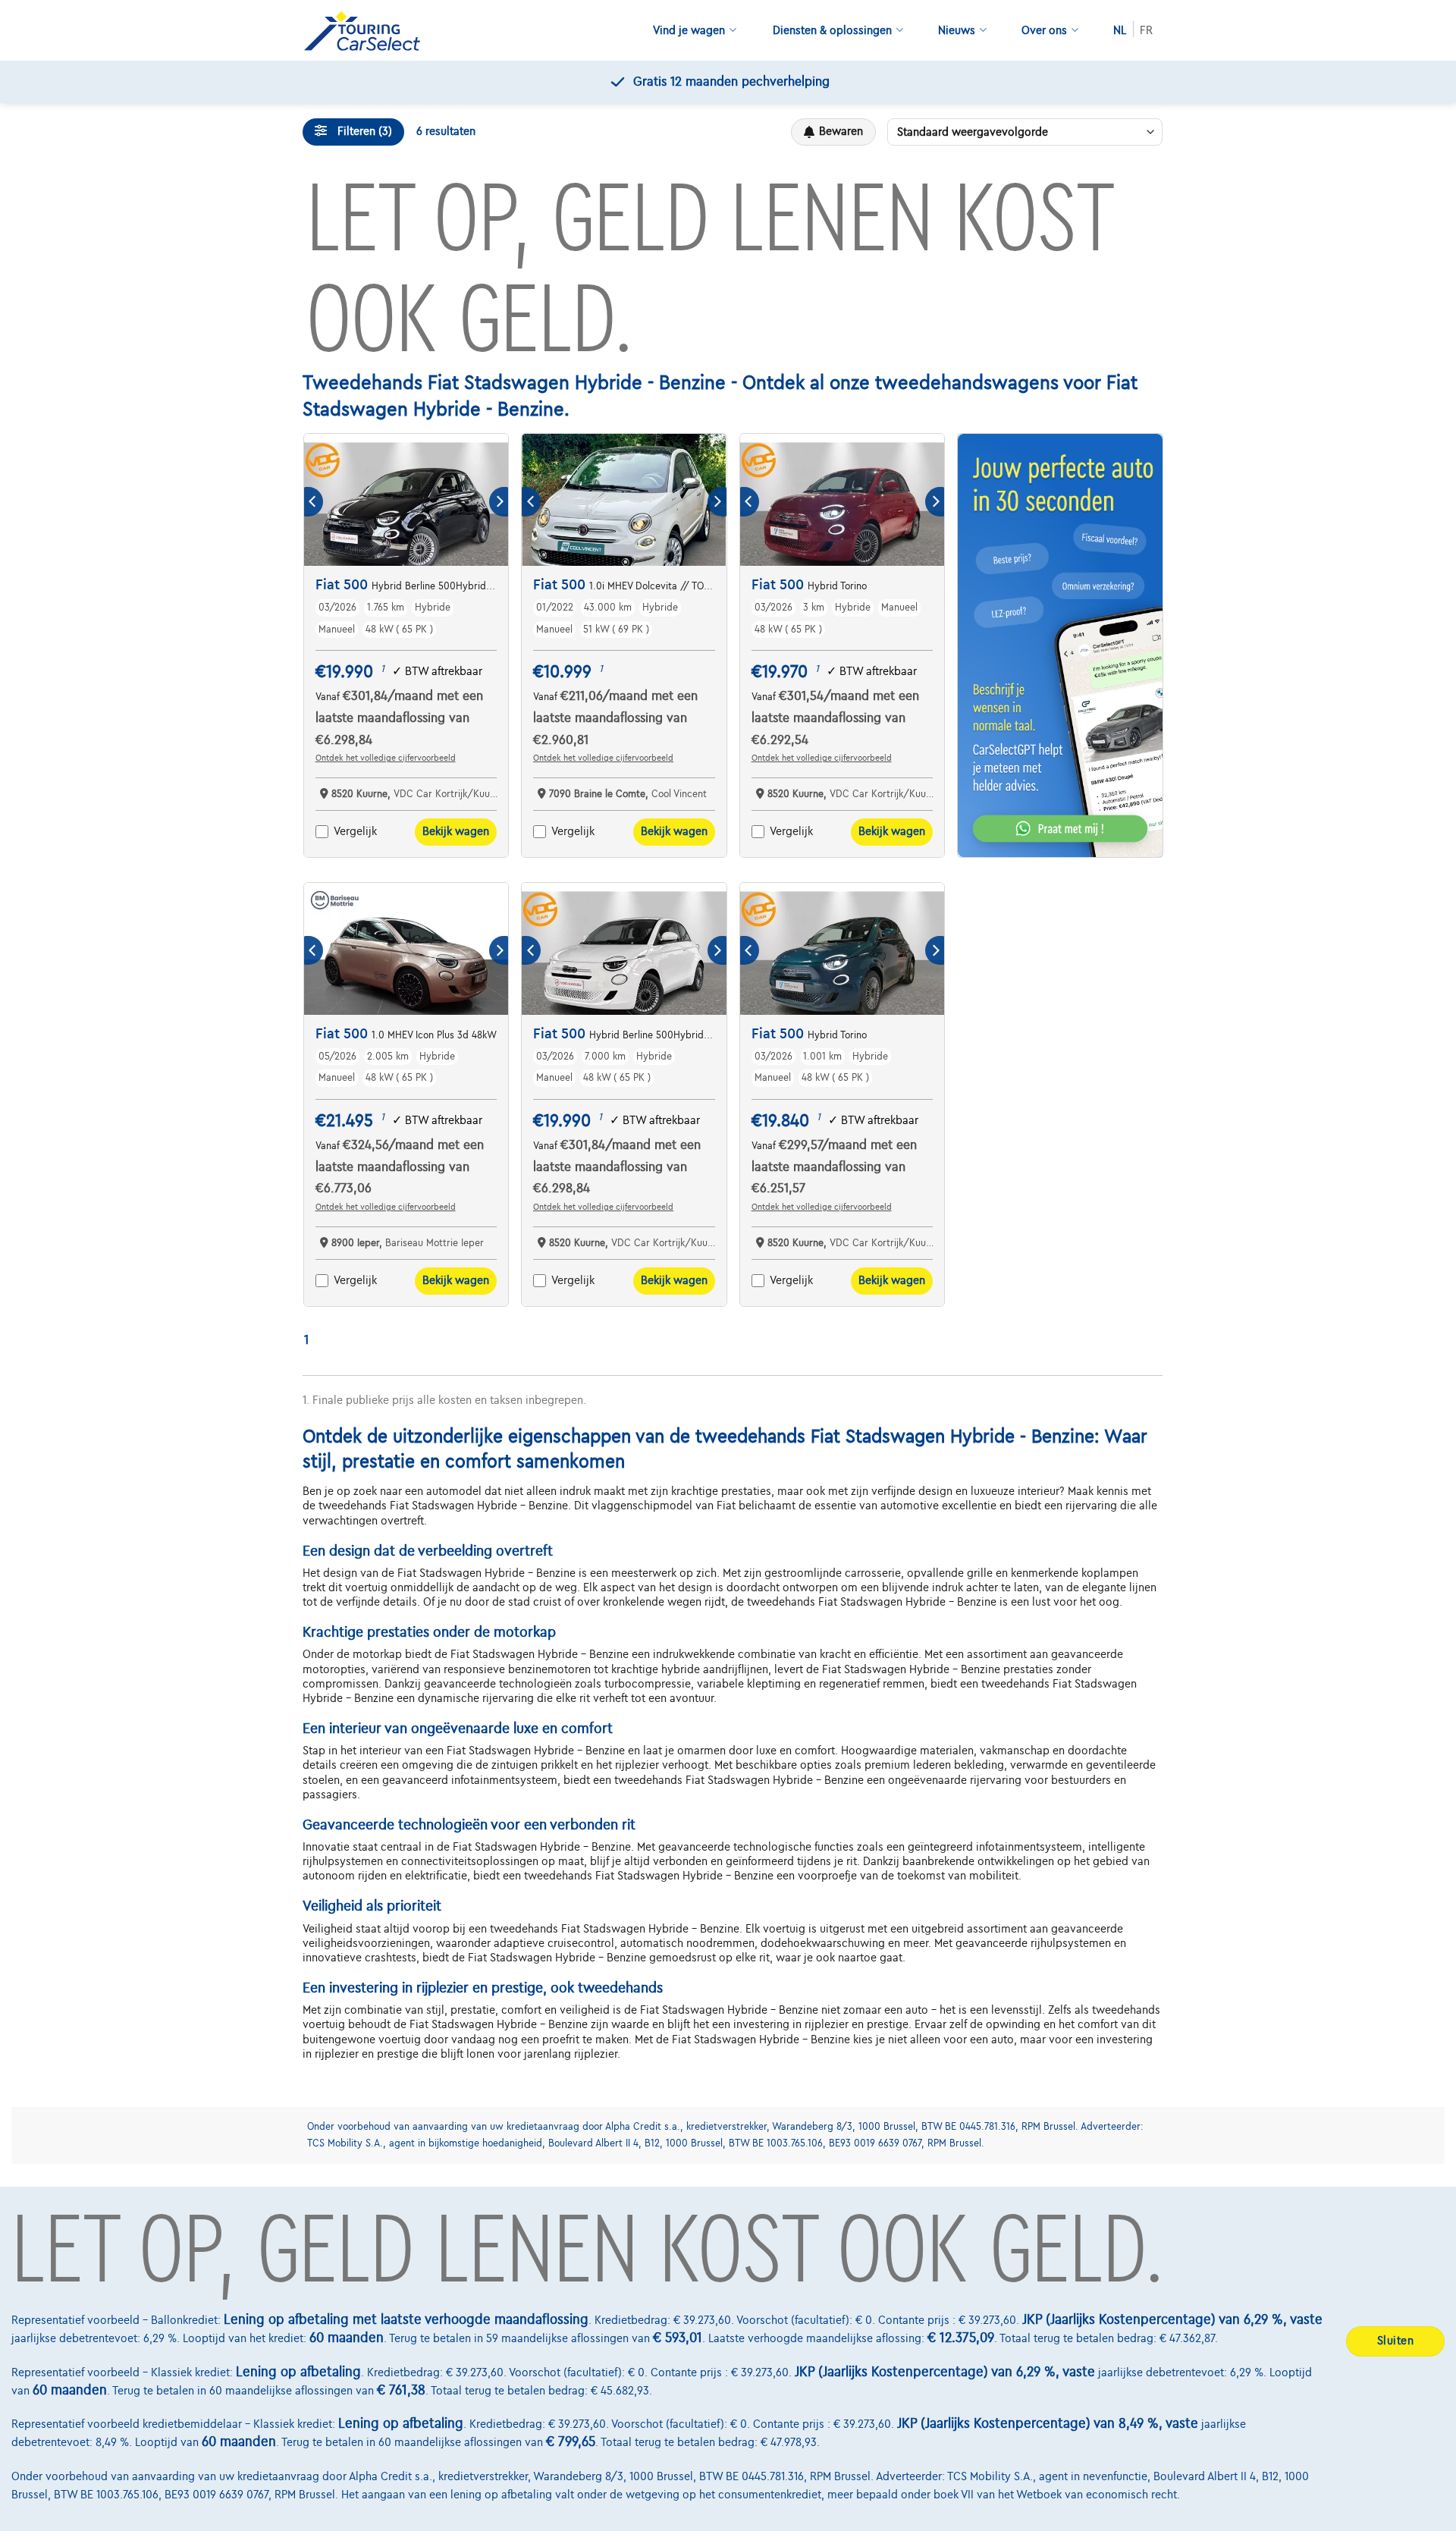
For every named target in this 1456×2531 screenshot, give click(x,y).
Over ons (1044, 30)
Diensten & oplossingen (832, 30)
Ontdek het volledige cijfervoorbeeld (386, 758)
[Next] (499, 502)
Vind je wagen (689, 30)
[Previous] (314, 502)
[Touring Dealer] (368, 31)
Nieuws (957, 30)
